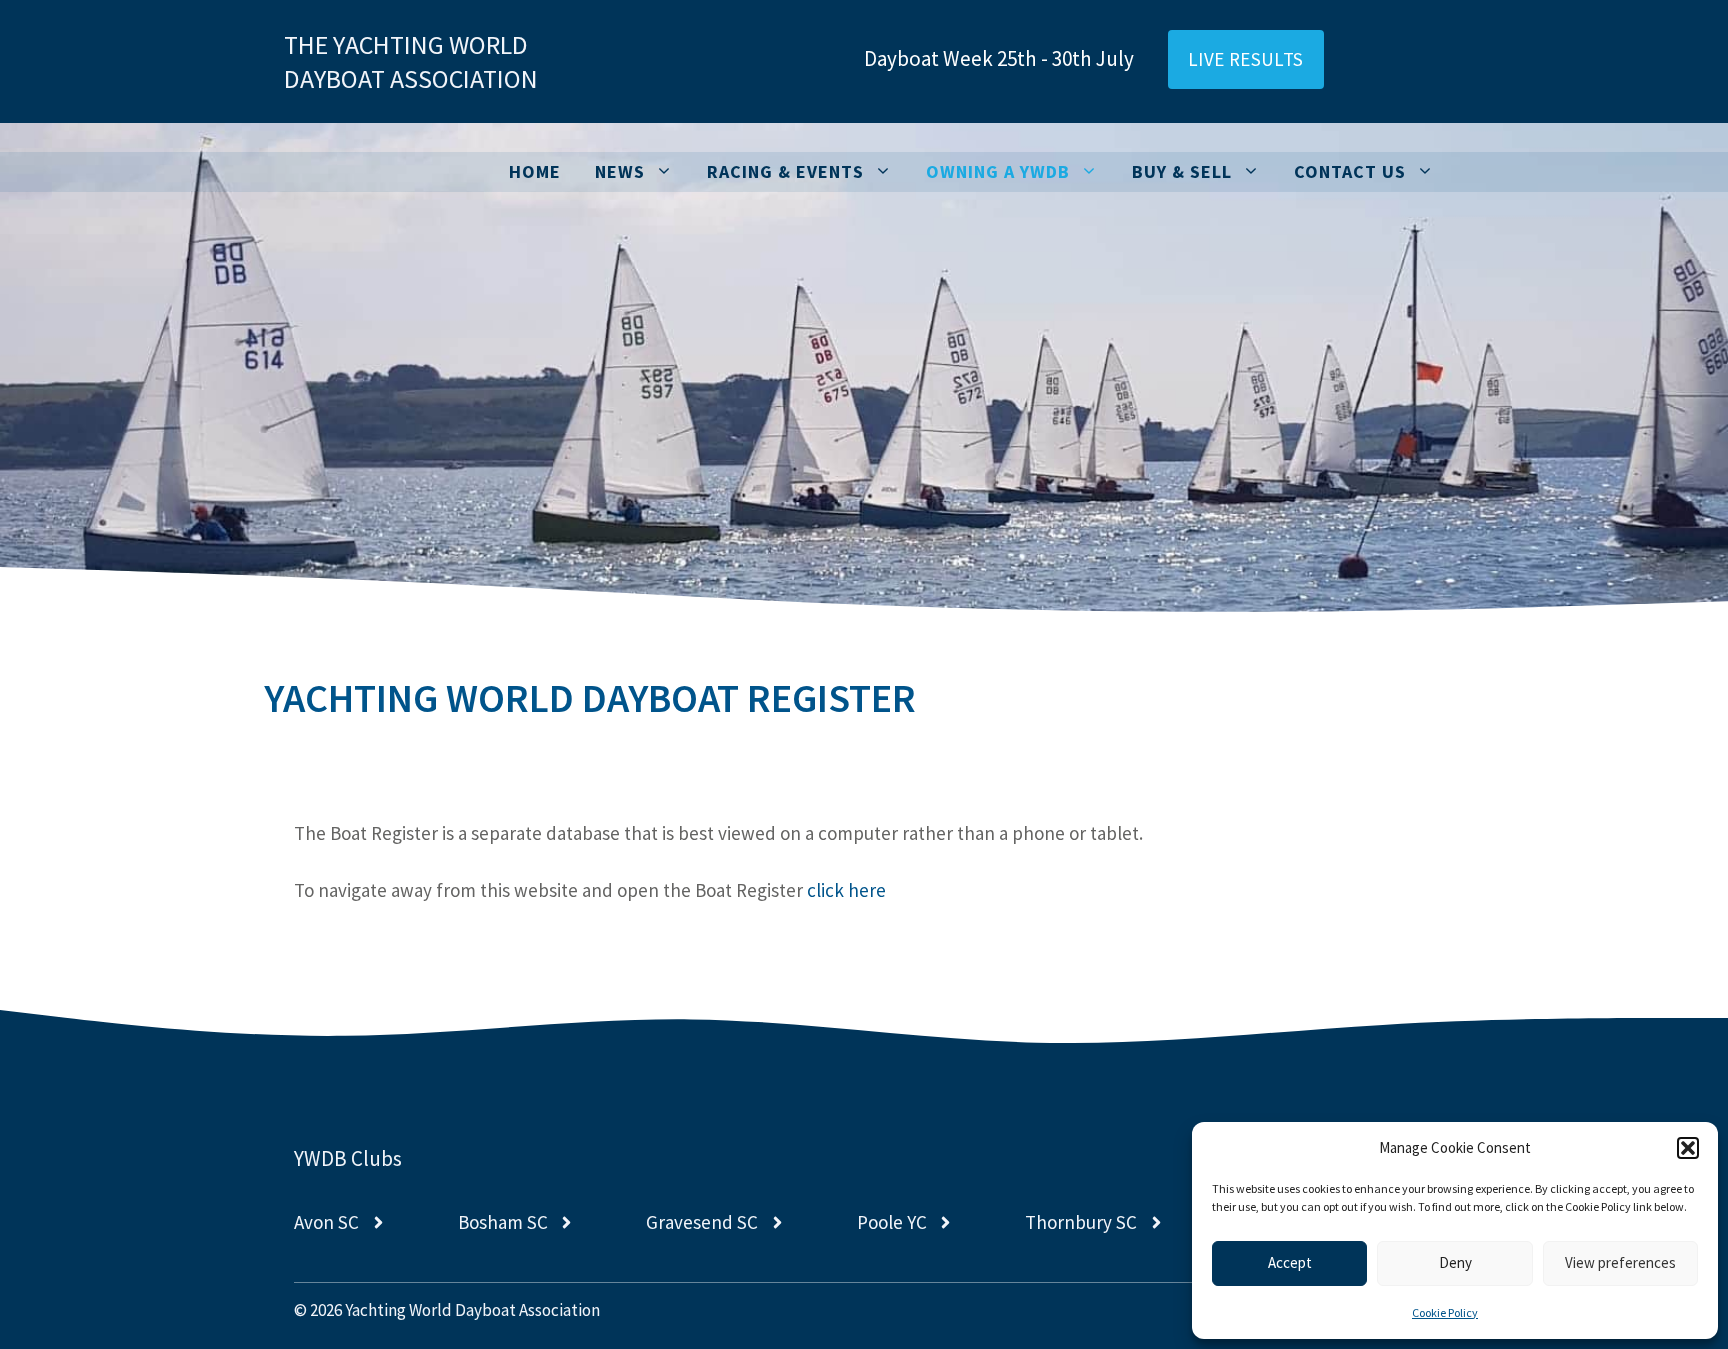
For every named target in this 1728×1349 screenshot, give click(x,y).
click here (846, 890)
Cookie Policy (1445, 1312)
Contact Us (1350, 171)
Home (535, 171)
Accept (1290, 1262)
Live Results (1246, 59)
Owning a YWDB (998, 171)
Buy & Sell (1182, 171)
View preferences (1620, 1262)
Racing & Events (785, 171)
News (620, 171)
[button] (1688, 1148)
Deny (1455, 1262)
